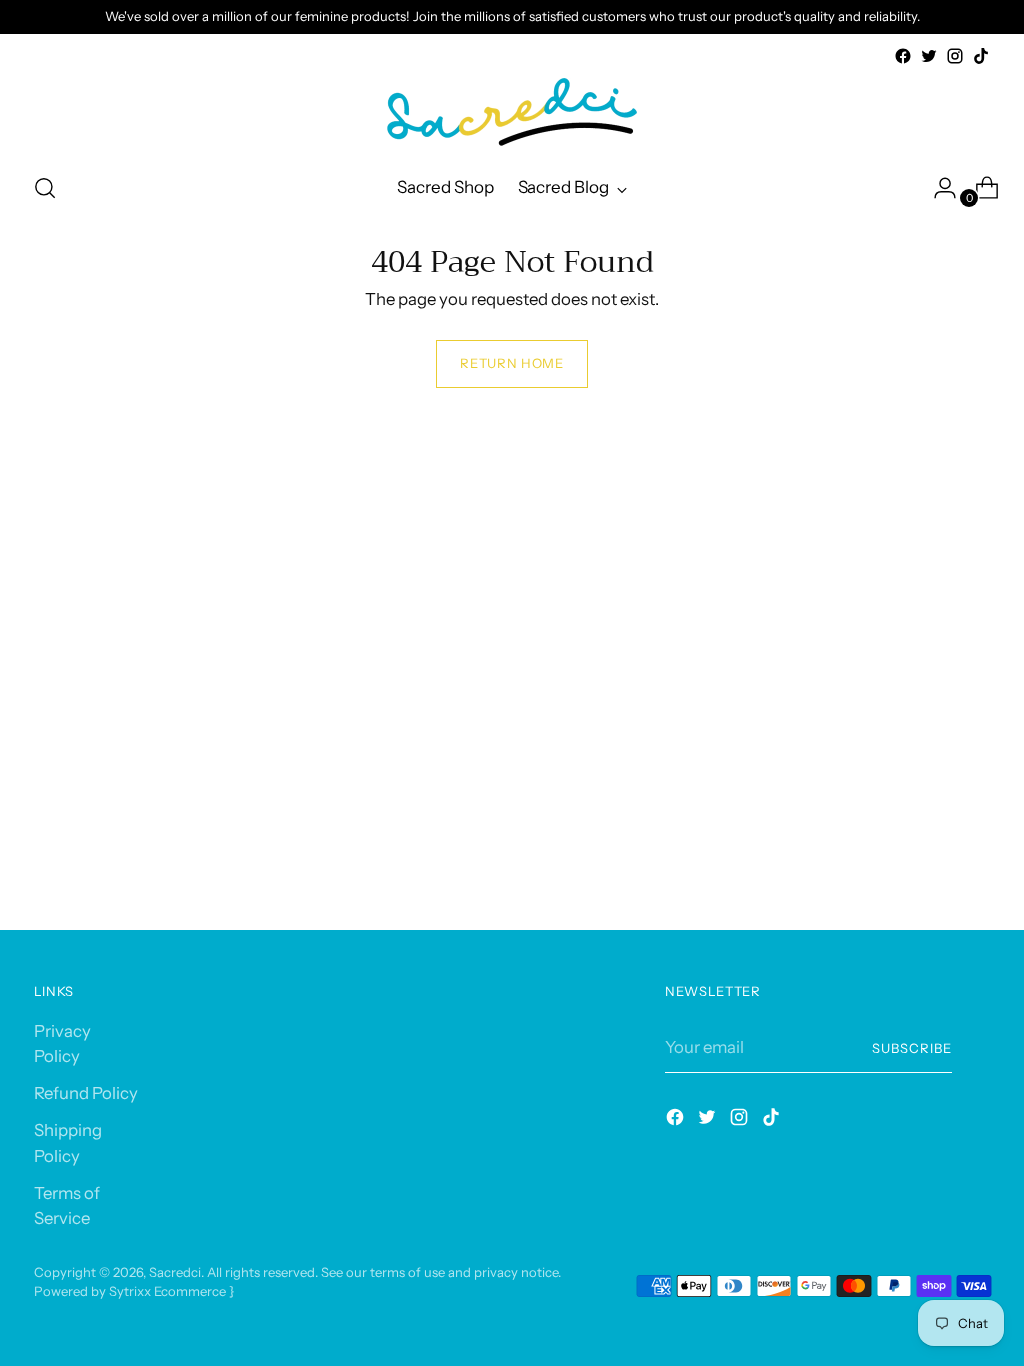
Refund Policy (86, 1093)
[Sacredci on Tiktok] (981, 56)
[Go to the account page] (937, 188)
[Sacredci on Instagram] (955, 56)
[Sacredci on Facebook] (903, 56)
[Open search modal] (45, 188)
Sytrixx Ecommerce (167, 1291)
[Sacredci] (512, 112)
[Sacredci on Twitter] (929, 56)
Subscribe (912, 1048)
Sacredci (175, 1272)
